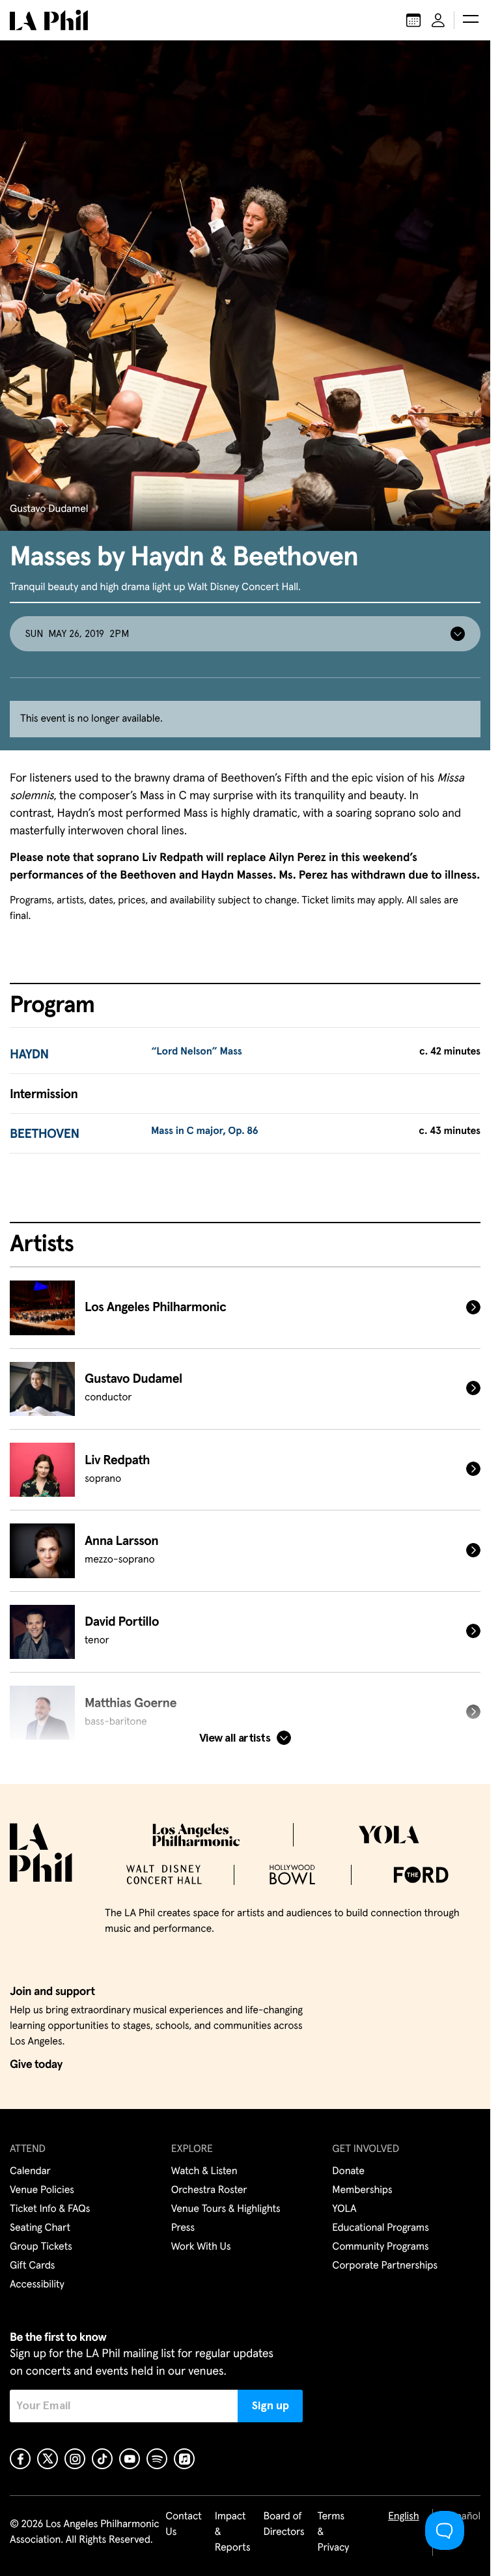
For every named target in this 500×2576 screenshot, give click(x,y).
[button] (471, 20)
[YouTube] (130, 2459)
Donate (348, 2172)
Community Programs (380, 2247)
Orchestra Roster (209, 2190)
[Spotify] (157, 2459)
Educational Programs (380, 2228)
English (403, 2517)
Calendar (30, 2172)
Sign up (271, 2406)
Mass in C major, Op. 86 (205, 1131)
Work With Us (201, 2247)
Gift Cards (32, 2266)
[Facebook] (20, 2459)
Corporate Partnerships (385, 2266)
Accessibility (37, 2285)
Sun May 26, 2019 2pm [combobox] (77, 634)
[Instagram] (75, 2459)
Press (183, 2228)
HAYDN (29, 1055)
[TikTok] (102, 2459)
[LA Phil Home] (49, 20)
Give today (36, 2065)
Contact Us (184, 2525)
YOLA (344, 2209)
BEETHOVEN (45, 1135)
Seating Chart (40, 2228)
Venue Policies (42, 2190)
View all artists (235, 1738)
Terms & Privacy (334, 2532)
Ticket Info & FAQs (50, 2209)
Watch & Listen (204, 2172)
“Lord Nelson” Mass (197, 1052)
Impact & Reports (233, 2532)
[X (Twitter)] (48, 2459)
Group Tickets (41, 2247)
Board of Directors (284, 2525)
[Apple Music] (184, 2459)
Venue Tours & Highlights (226, 2209)
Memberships (362, 2190)
